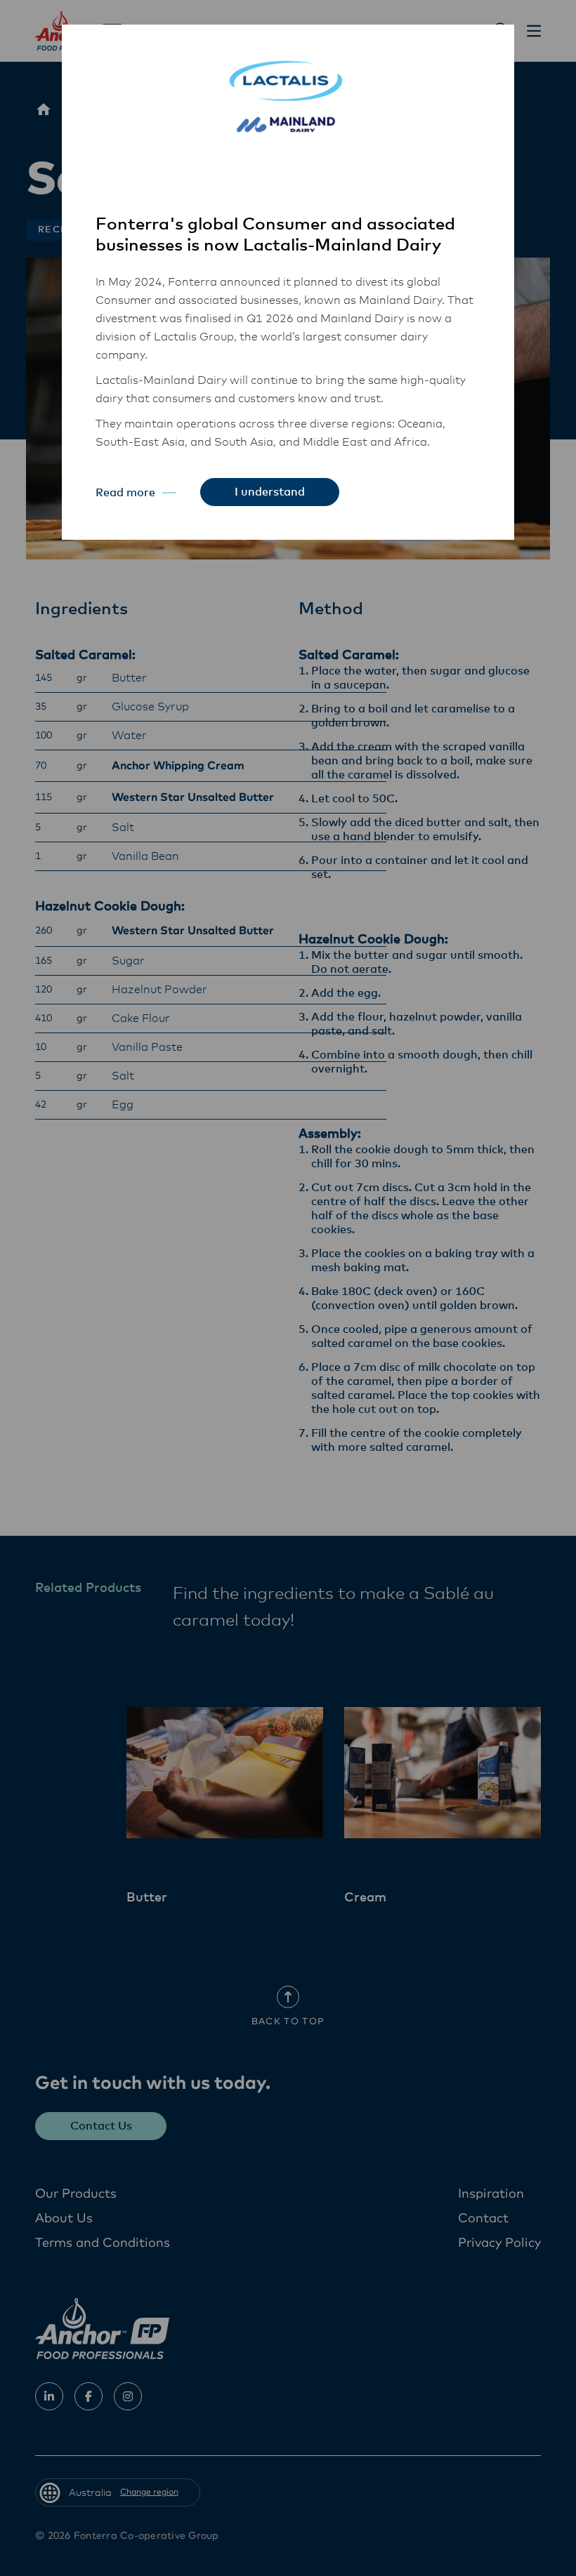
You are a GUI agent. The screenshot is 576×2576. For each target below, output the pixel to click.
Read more (125, 493)
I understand (270, 492)
